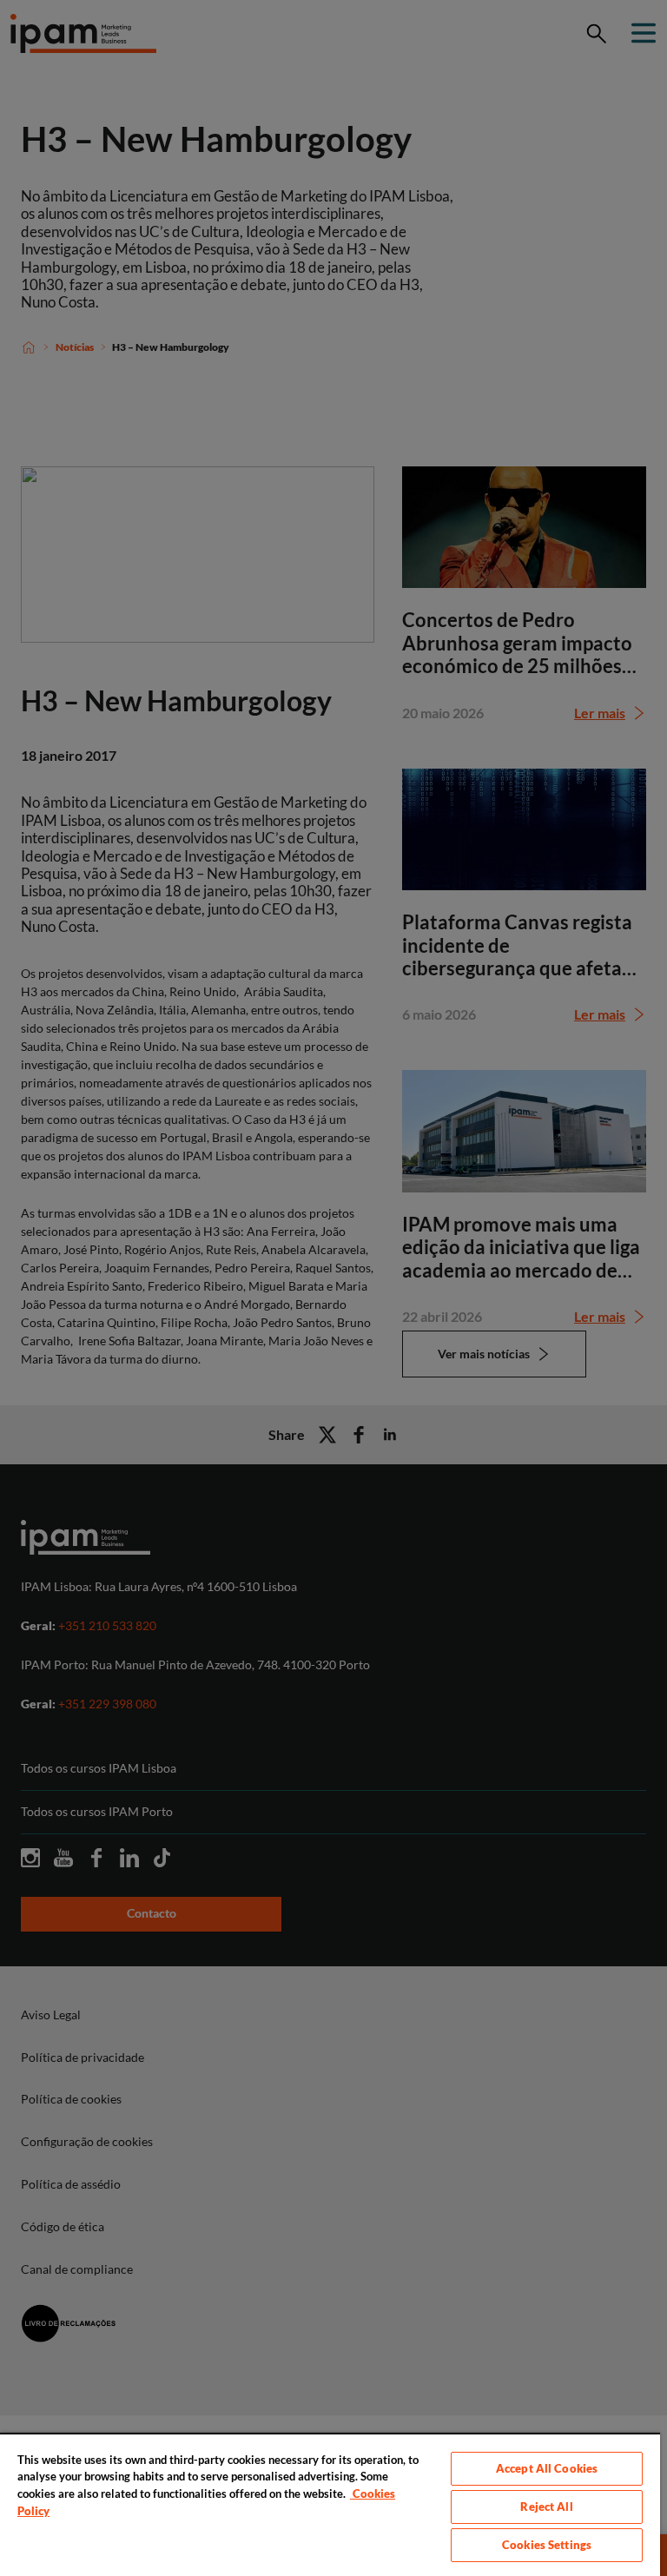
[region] (330, 2504)
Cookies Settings (547, 2545)
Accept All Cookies (547, 2468)
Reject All (546, 2507)
